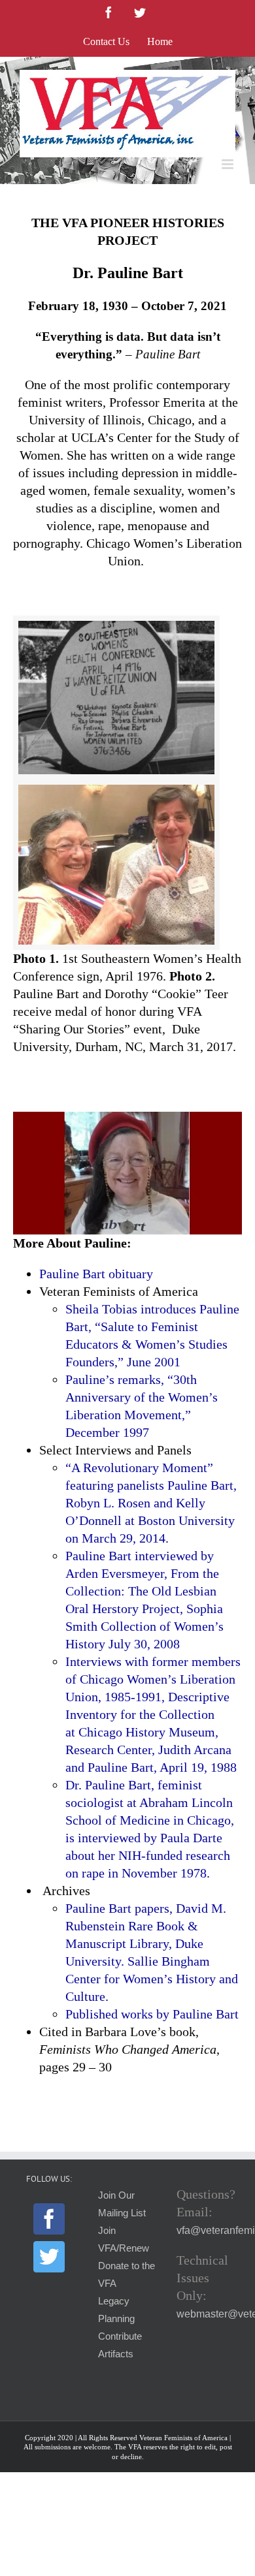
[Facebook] (49, 2219)
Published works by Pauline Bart (152, 2014)
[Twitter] (49, 2257)
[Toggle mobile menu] (229, 164)
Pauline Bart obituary (96, 1274)
